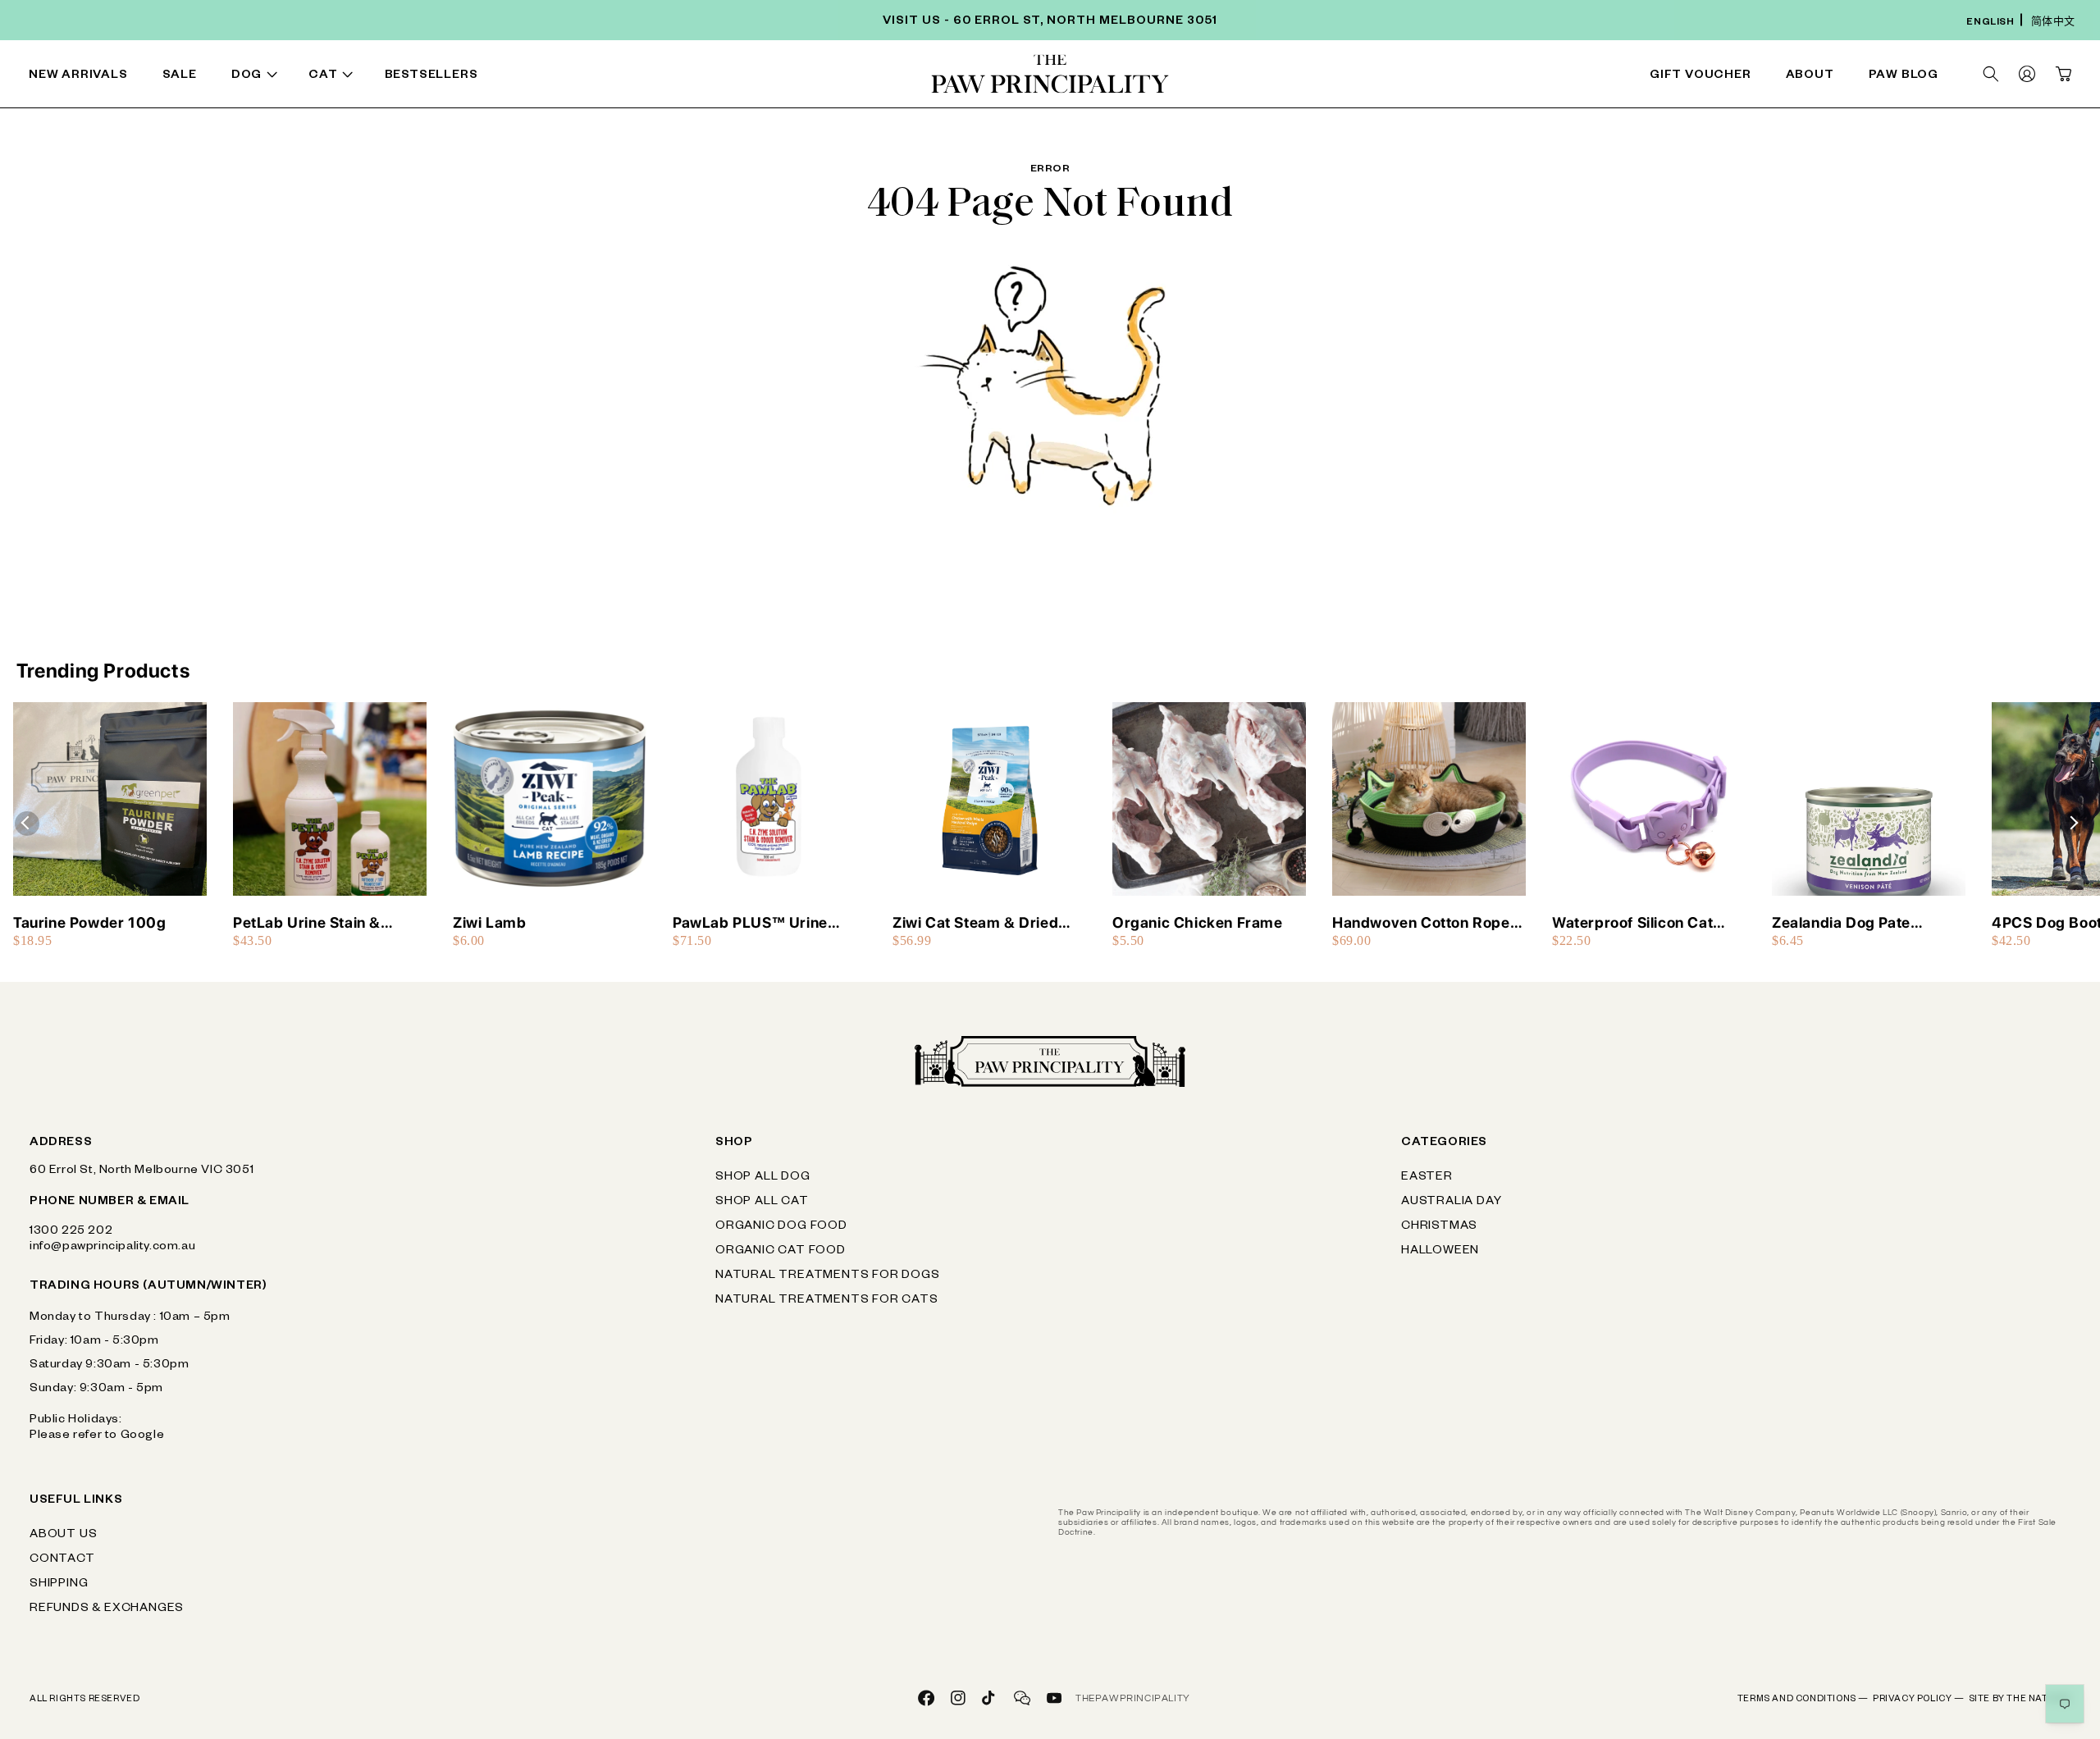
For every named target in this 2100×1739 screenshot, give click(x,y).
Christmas (1439, 1227)
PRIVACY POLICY (1919, 1700)
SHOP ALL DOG (763, 1178)
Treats (629, 77)
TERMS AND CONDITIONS (1803, 1700)
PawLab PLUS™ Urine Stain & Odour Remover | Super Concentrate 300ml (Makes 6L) (766, 923)
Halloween (1440, 1252)
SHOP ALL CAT (762, 1203)
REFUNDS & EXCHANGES (107, 1609)
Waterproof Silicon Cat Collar (1632, 923)
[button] (258, 77)
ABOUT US (63, 1536)
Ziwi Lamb (489, 922)
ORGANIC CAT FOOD (781, 1252)
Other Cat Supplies (1543, 77)
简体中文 (2053, 23)
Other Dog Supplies (1545, 77)
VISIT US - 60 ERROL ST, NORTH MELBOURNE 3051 (1050, 22)
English (1990, 23)
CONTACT (62, 1560)
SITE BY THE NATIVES (2020, 1700)
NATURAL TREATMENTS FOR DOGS (828, 1276)
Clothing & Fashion (1250, 77)
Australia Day (1451, 1203)
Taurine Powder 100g (89, 922)
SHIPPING (59, 1585)
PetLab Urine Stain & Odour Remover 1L (307, 923)
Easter (1427, 1178)
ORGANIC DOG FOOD (781, 1227)
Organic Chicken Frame (1198, 922)
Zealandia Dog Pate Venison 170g (1841, 923)
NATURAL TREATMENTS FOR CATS (827, 1301)
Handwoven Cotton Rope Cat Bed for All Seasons (1421, 923)
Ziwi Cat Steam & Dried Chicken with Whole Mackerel (975, 923)
